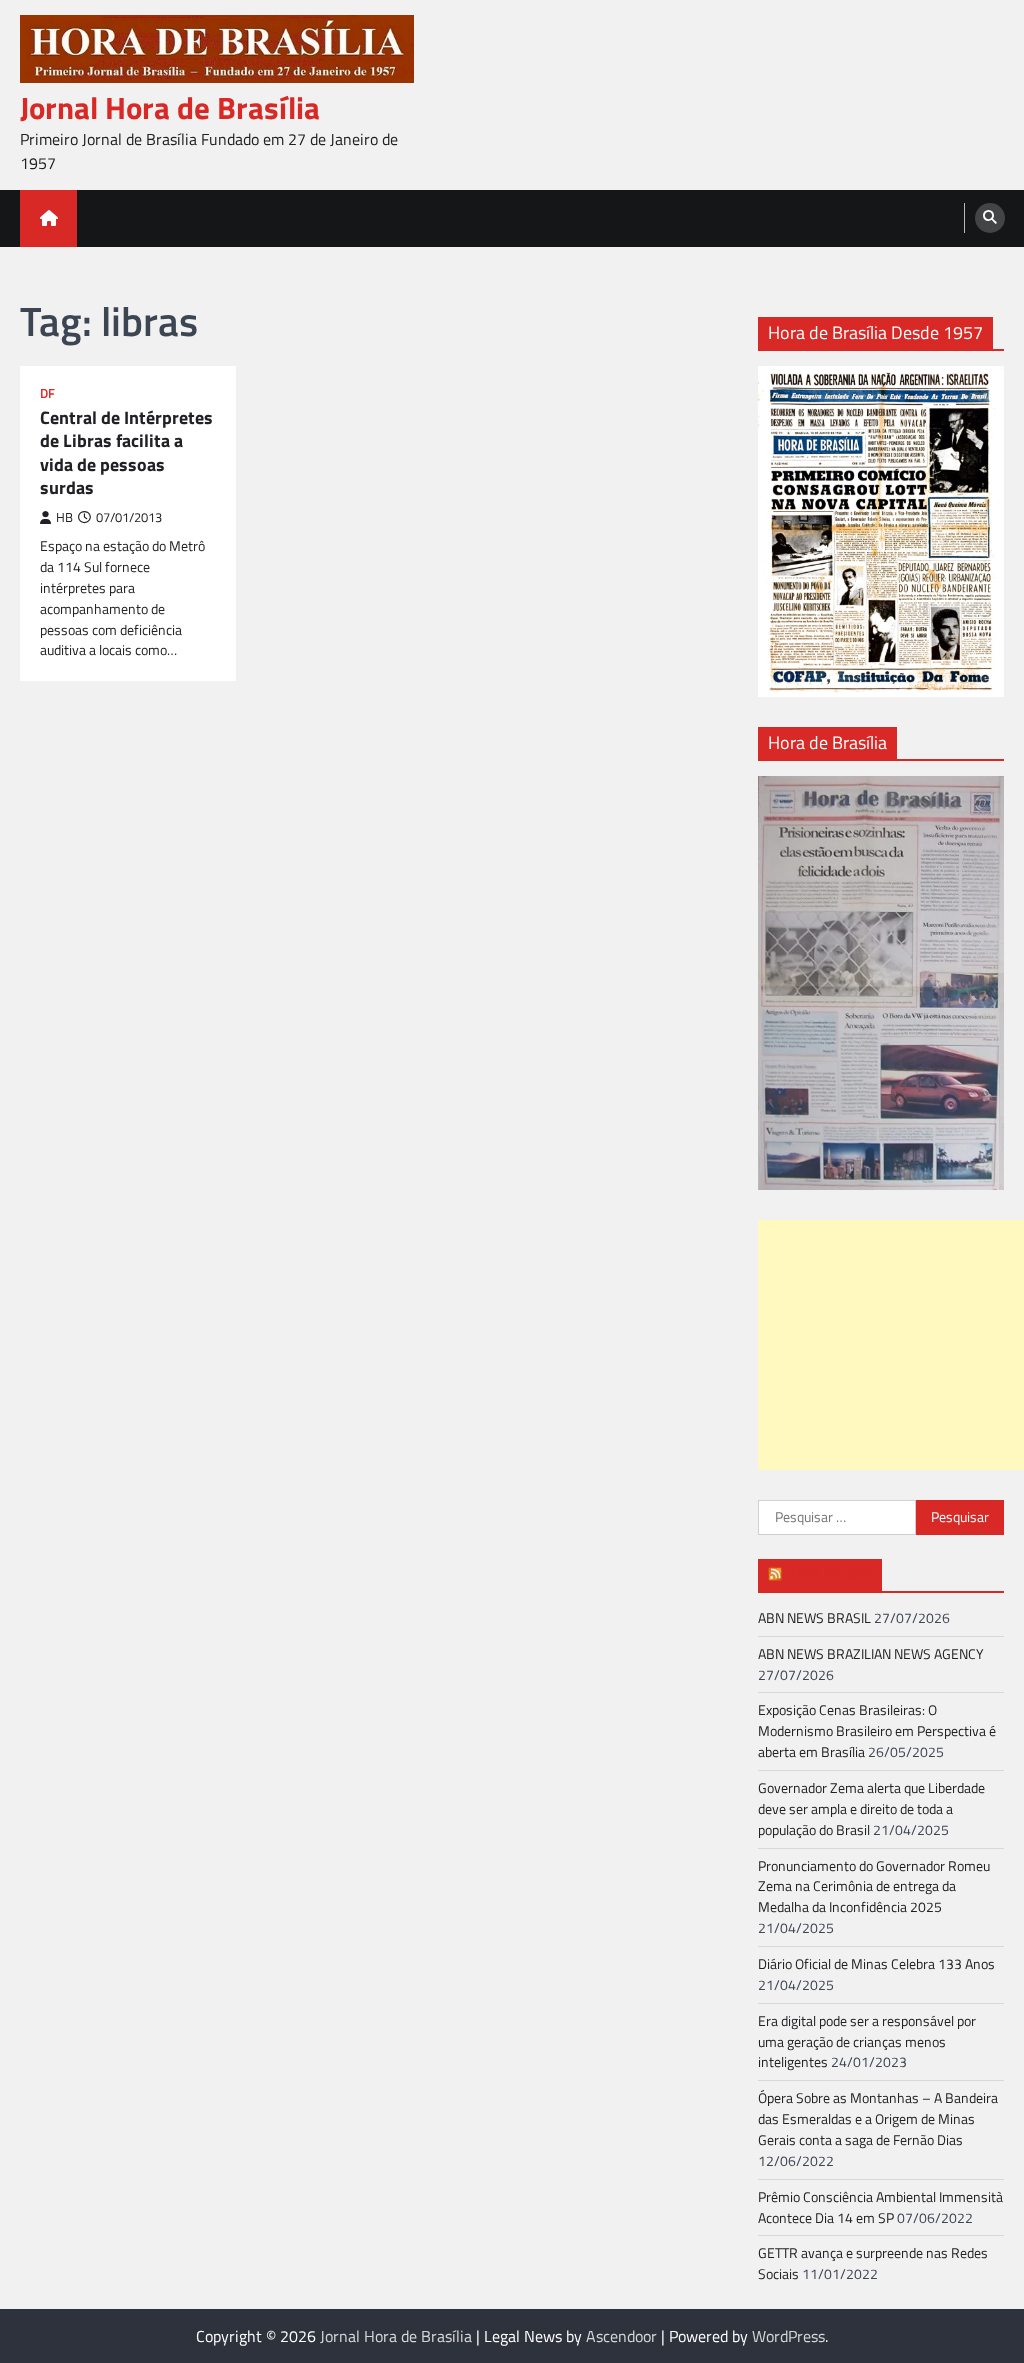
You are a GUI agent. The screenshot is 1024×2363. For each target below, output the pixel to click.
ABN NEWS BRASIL (814, 1617)
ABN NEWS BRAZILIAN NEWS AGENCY (871, 1653)
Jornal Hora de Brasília (170, 107)
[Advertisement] (891, 1345)
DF (47, 393)
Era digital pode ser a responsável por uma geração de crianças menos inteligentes (867, 2041)
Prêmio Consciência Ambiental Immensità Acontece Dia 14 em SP (880, 2207)
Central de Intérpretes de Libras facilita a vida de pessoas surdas (126, 453)
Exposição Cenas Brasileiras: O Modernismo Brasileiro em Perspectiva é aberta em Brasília (877, 1730)
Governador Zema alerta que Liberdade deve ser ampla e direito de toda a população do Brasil (871, 1808)
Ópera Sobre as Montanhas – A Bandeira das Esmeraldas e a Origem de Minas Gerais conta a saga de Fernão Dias (878, 2118)
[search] (990, 218)
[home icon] (48, 218)
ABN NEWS (829, 1574)
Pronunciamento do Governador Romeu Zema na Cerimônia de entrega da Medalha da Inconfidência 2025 (874, 1886)
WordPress (788, 2336)
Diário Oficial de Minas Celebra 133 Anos (876, 1963)
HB (64, 517)
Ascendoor (621, 2336)
